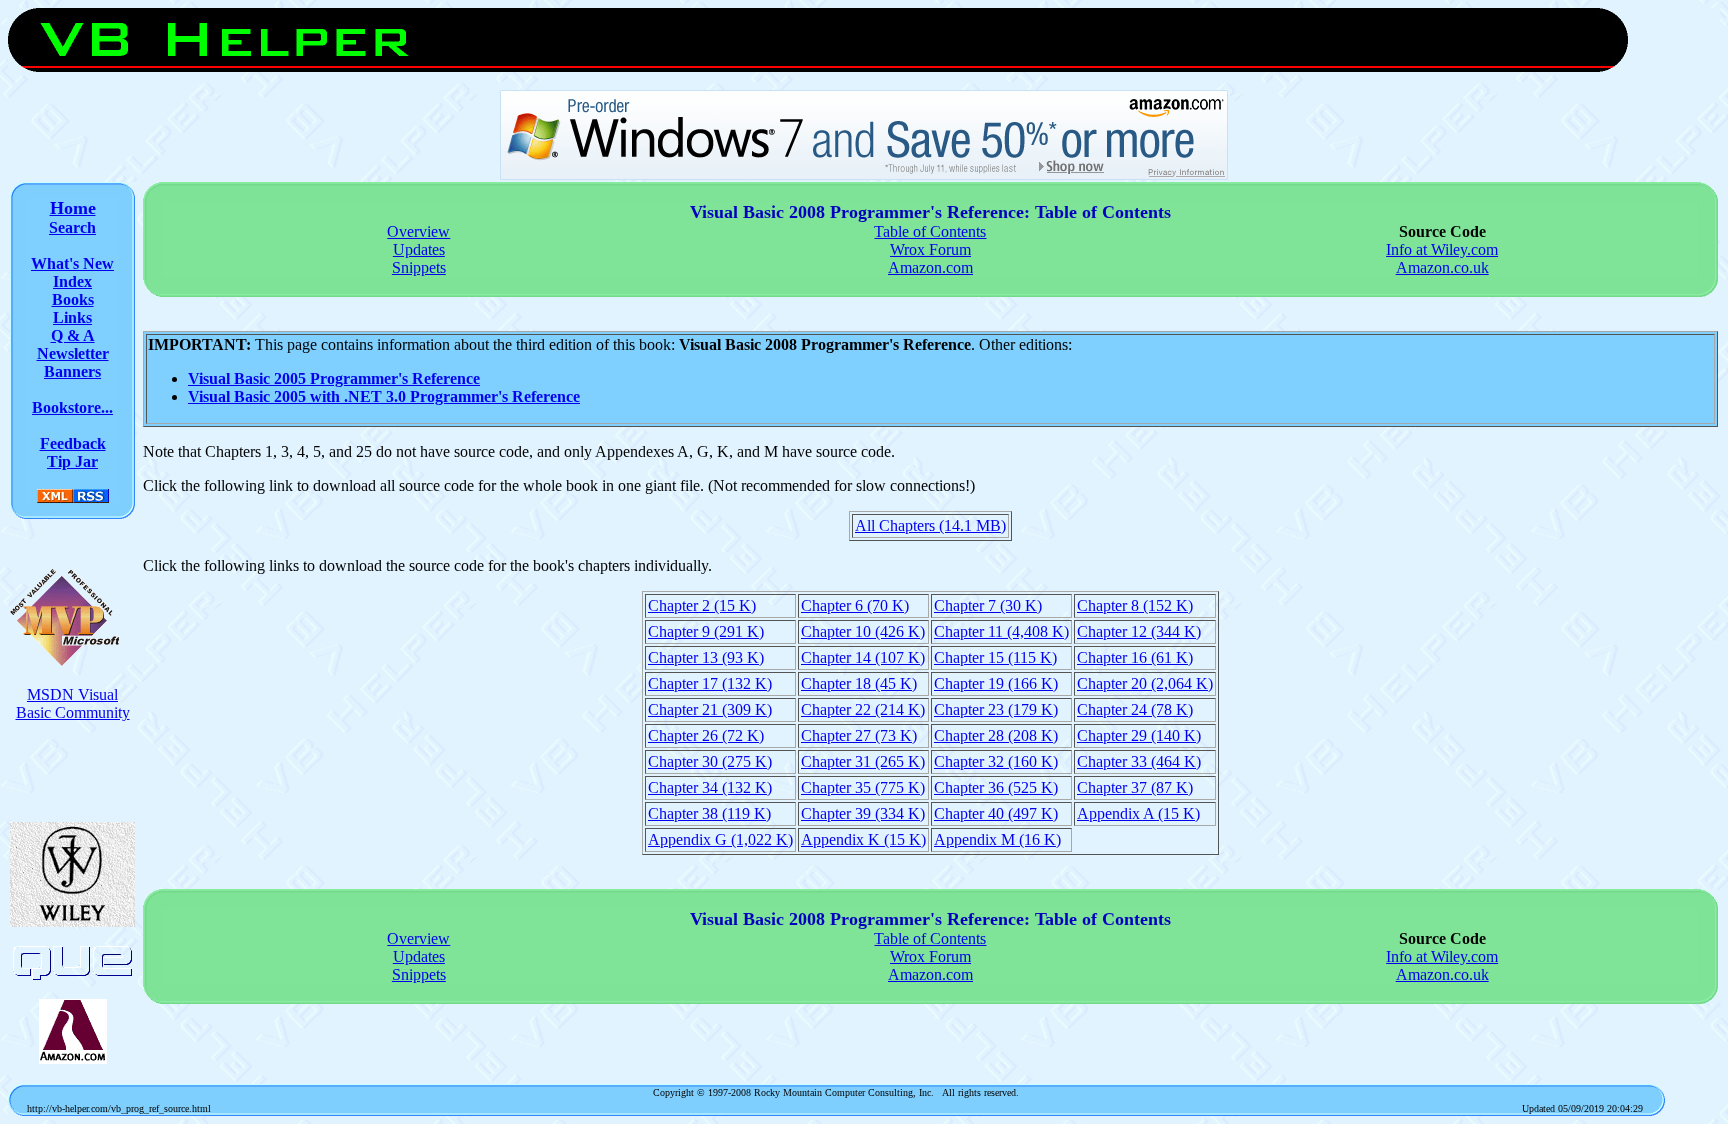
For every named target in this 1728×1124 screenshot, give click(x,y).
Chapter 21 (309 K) (710, 709)
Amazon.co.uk (1442, 267)
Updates (419, 249)
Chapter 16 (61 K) (1135, 657)
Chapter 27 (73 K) (859, 735)
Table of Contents (930, 231)
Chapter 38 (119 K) (709, 813)
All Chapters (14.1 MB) (930, 525)
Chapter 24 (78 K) (1135, 709)
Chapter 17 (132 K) (710, 683)
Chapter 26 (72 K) (706, 735)
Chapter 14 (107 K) (863, 657)
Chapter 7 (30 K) (988, 605)
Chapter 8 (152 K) (1135, 605)
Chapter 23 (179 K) (996, 709)
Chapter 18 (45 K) (859, 683)
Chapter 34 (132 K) (710, 787)
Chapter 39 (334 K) (863, 813)
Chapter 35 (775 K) (863, 787)
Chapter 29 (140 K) (1139, 735)
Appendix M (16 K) (997, 839)
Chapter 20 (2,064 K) (1145, 683)
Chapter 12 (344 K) (1139, 631)
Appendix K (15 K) (863, 839)
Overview (418, 231)
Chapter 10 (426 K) (863, 631)
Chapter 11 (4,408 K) (1001, 631)
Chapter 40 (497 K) (996, 813)
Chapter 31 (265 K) (863, 761)
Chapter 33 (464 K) (1139, 761)
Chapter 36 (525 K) (996, 787)
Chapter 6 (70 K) (855, 605)
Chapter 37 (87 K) (1135, 787)
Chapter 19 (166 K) (996, 683)
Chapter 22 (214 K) (863, 709)
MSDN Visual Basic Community (73, 703)
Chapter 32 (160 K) (996, 761)
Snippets (419, 267)
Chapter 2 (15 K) (702, 605)
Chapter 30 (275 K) (710, 761)
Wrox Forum (930, 249)
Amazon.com (930, 267)
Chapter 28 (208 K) (996, 735)
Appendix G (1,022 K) (720, 839)
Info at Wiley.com (1442, 249)
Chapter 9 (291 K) (706, 631)
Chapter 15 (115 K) (995, 657)
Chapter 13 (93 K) (706, 657)
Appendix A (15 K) (1138, 813)
